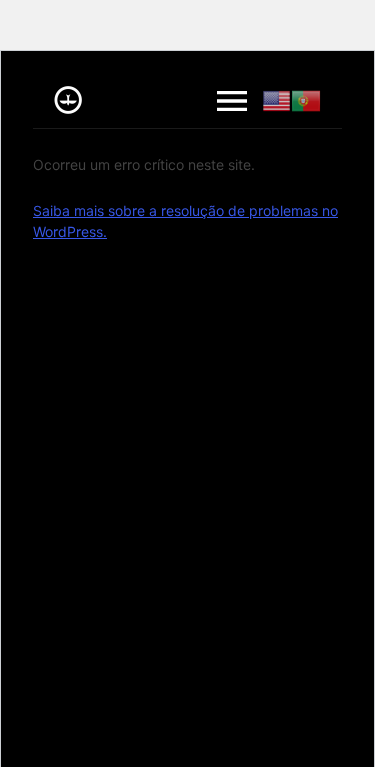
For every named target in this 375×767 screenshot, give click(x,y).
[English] (277, 101)
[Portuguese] (306, 101)
